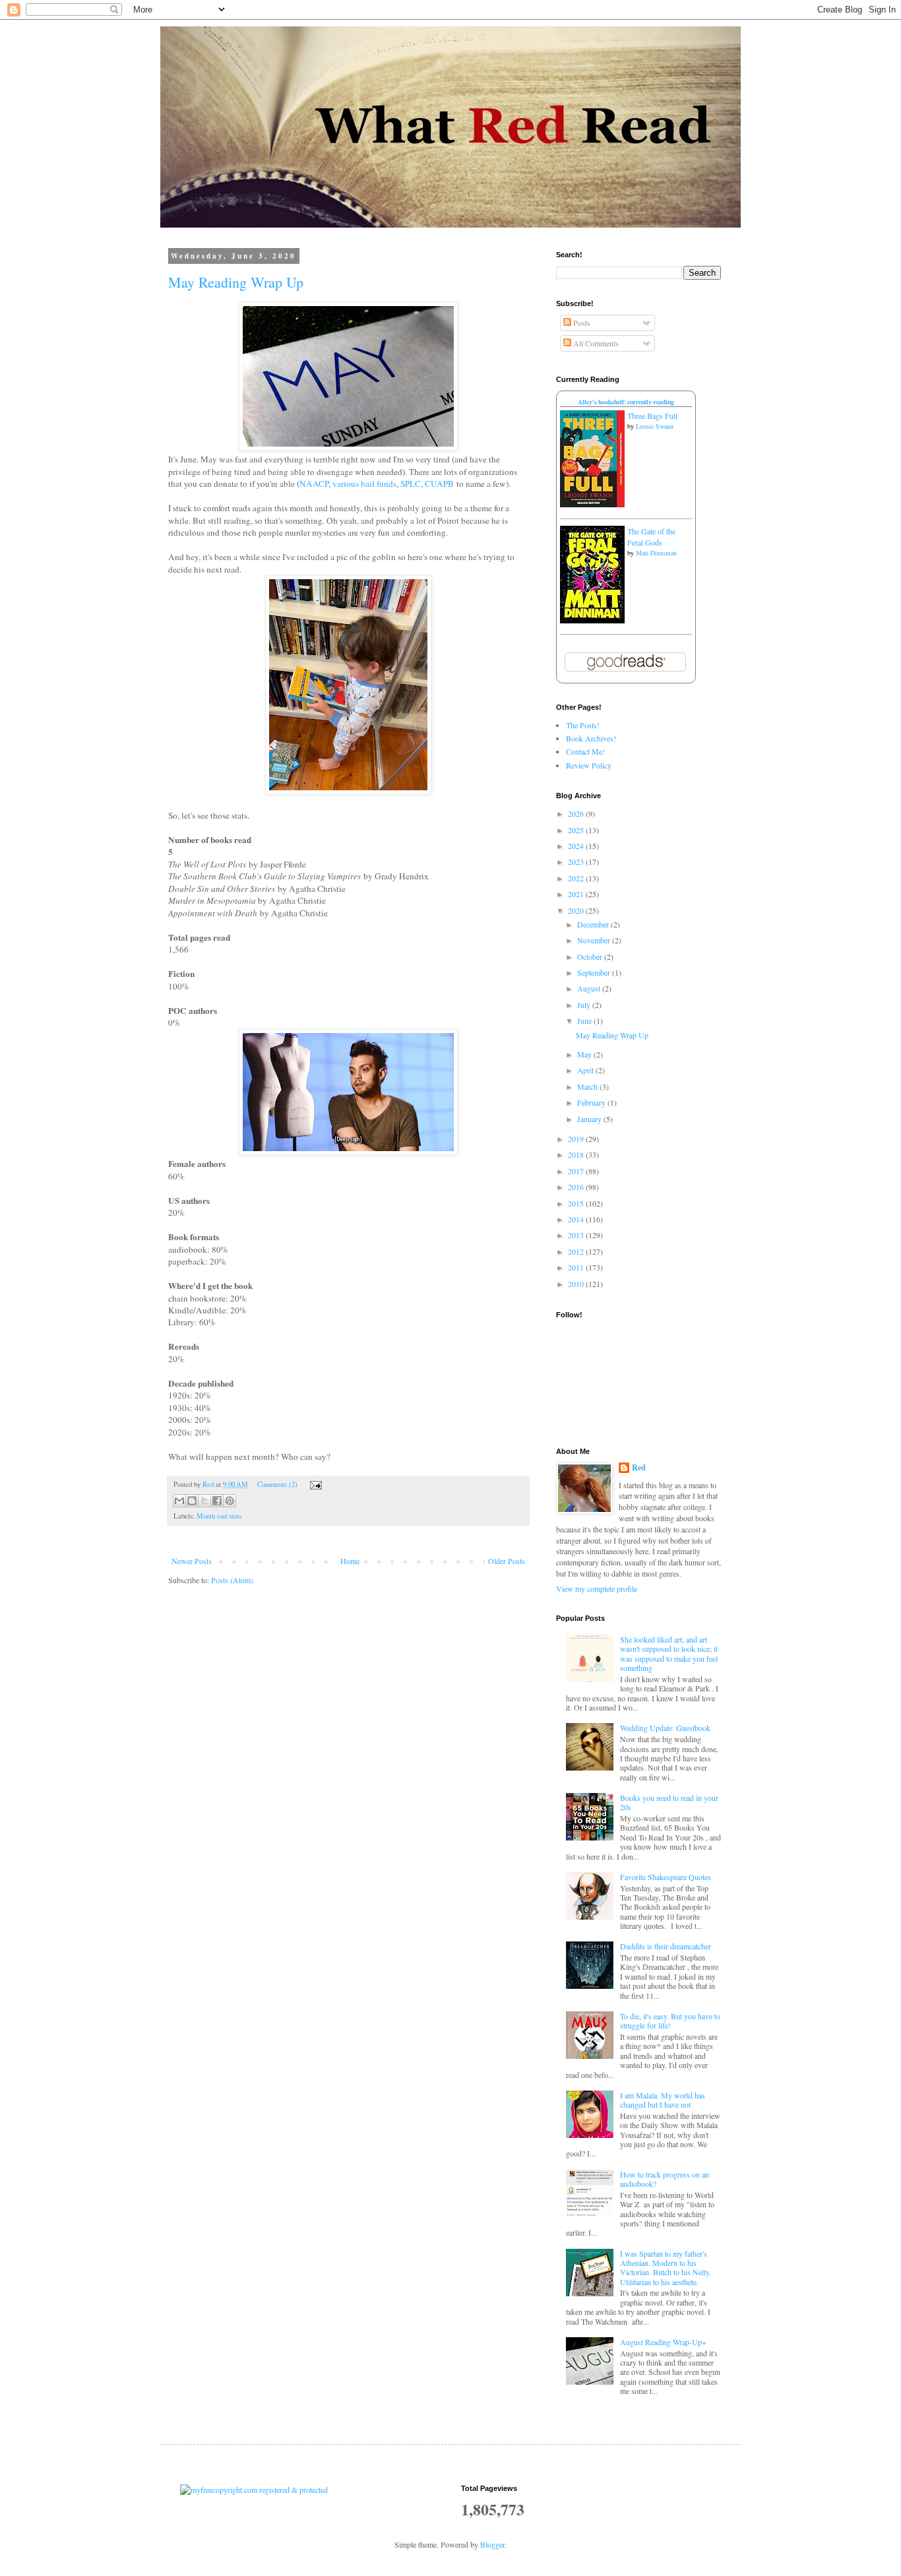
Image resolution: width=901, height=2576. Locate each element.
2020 (577, 910)
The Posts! (583, 725)
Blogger (492, 2544)
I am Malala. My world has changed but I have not (663, 2100)
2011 (577, 1267)
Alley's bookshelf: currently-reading (626, 402)
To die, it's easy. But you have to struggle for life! (670, 2021)
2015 (577, 1203)
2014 (577, 1219)
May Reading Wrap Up (236, 282)
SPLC (411, 484)
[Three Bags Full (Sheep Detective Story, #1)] (592, 504)
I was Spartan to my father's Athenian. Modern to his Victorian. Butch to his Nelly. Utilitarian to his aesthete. (666, 2268)
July (585, 1005)
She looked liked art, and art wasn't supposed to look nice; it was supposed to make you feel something (669, 1653)
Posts (581, 323)
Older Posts (507, 1561)
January (590, 1119)
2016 (577, 1187)
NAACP (314, 484)
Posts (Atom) (232, 1580)
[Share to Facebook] (217, 1501)
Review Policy (589, 765)
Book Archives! (591, 738)
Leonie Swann (655, 426)
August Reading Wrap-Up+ (663, 2342)
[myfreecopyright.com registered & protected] (254, 2490)
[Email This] (179, 1501)
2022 (577, 878)
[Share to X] (204, 1501)
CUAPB (439, 484)
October (591, 957)
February (592, 1102)
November (595, 940)
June (585, 1021)
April (586, 1070)
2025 (577, 830)
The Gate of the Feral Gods (651, 537)
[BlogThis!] (192, 1501)
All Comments (595, 343)
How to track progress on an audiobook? (665, 2179)
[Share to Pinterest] (230, 1501)
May (585, 1054)
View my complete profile (597, 1588)
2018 (577, 1154)
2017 (577, 1171)
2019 (577, 1139)
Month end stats (219, 1516)
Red (639, 1468)
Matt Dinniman (656, 553)
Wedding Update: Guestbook (665, 1728)
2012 (577, 1251)
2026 (577, 813)
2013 (577, 1235)
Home (350, 1561)
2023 (577, 862)
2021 (577, 894)
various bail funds (364, 484)
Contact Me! (585, 751)
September (595, 972)
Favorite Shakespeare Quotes (666, 1877)
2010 (577, 1284)
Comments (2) (277, 1484)
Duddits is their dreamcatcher (666, 1946)
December (594, 924)
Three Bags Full (652, 416)
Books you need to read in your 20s (669, 1802)
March (588, 1086)
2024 (577, 846)
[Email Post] (314, 1484)
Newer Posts (192, 1561)
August (590, 988)
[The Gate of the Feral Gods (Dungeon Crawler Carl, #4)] (592, 620)
